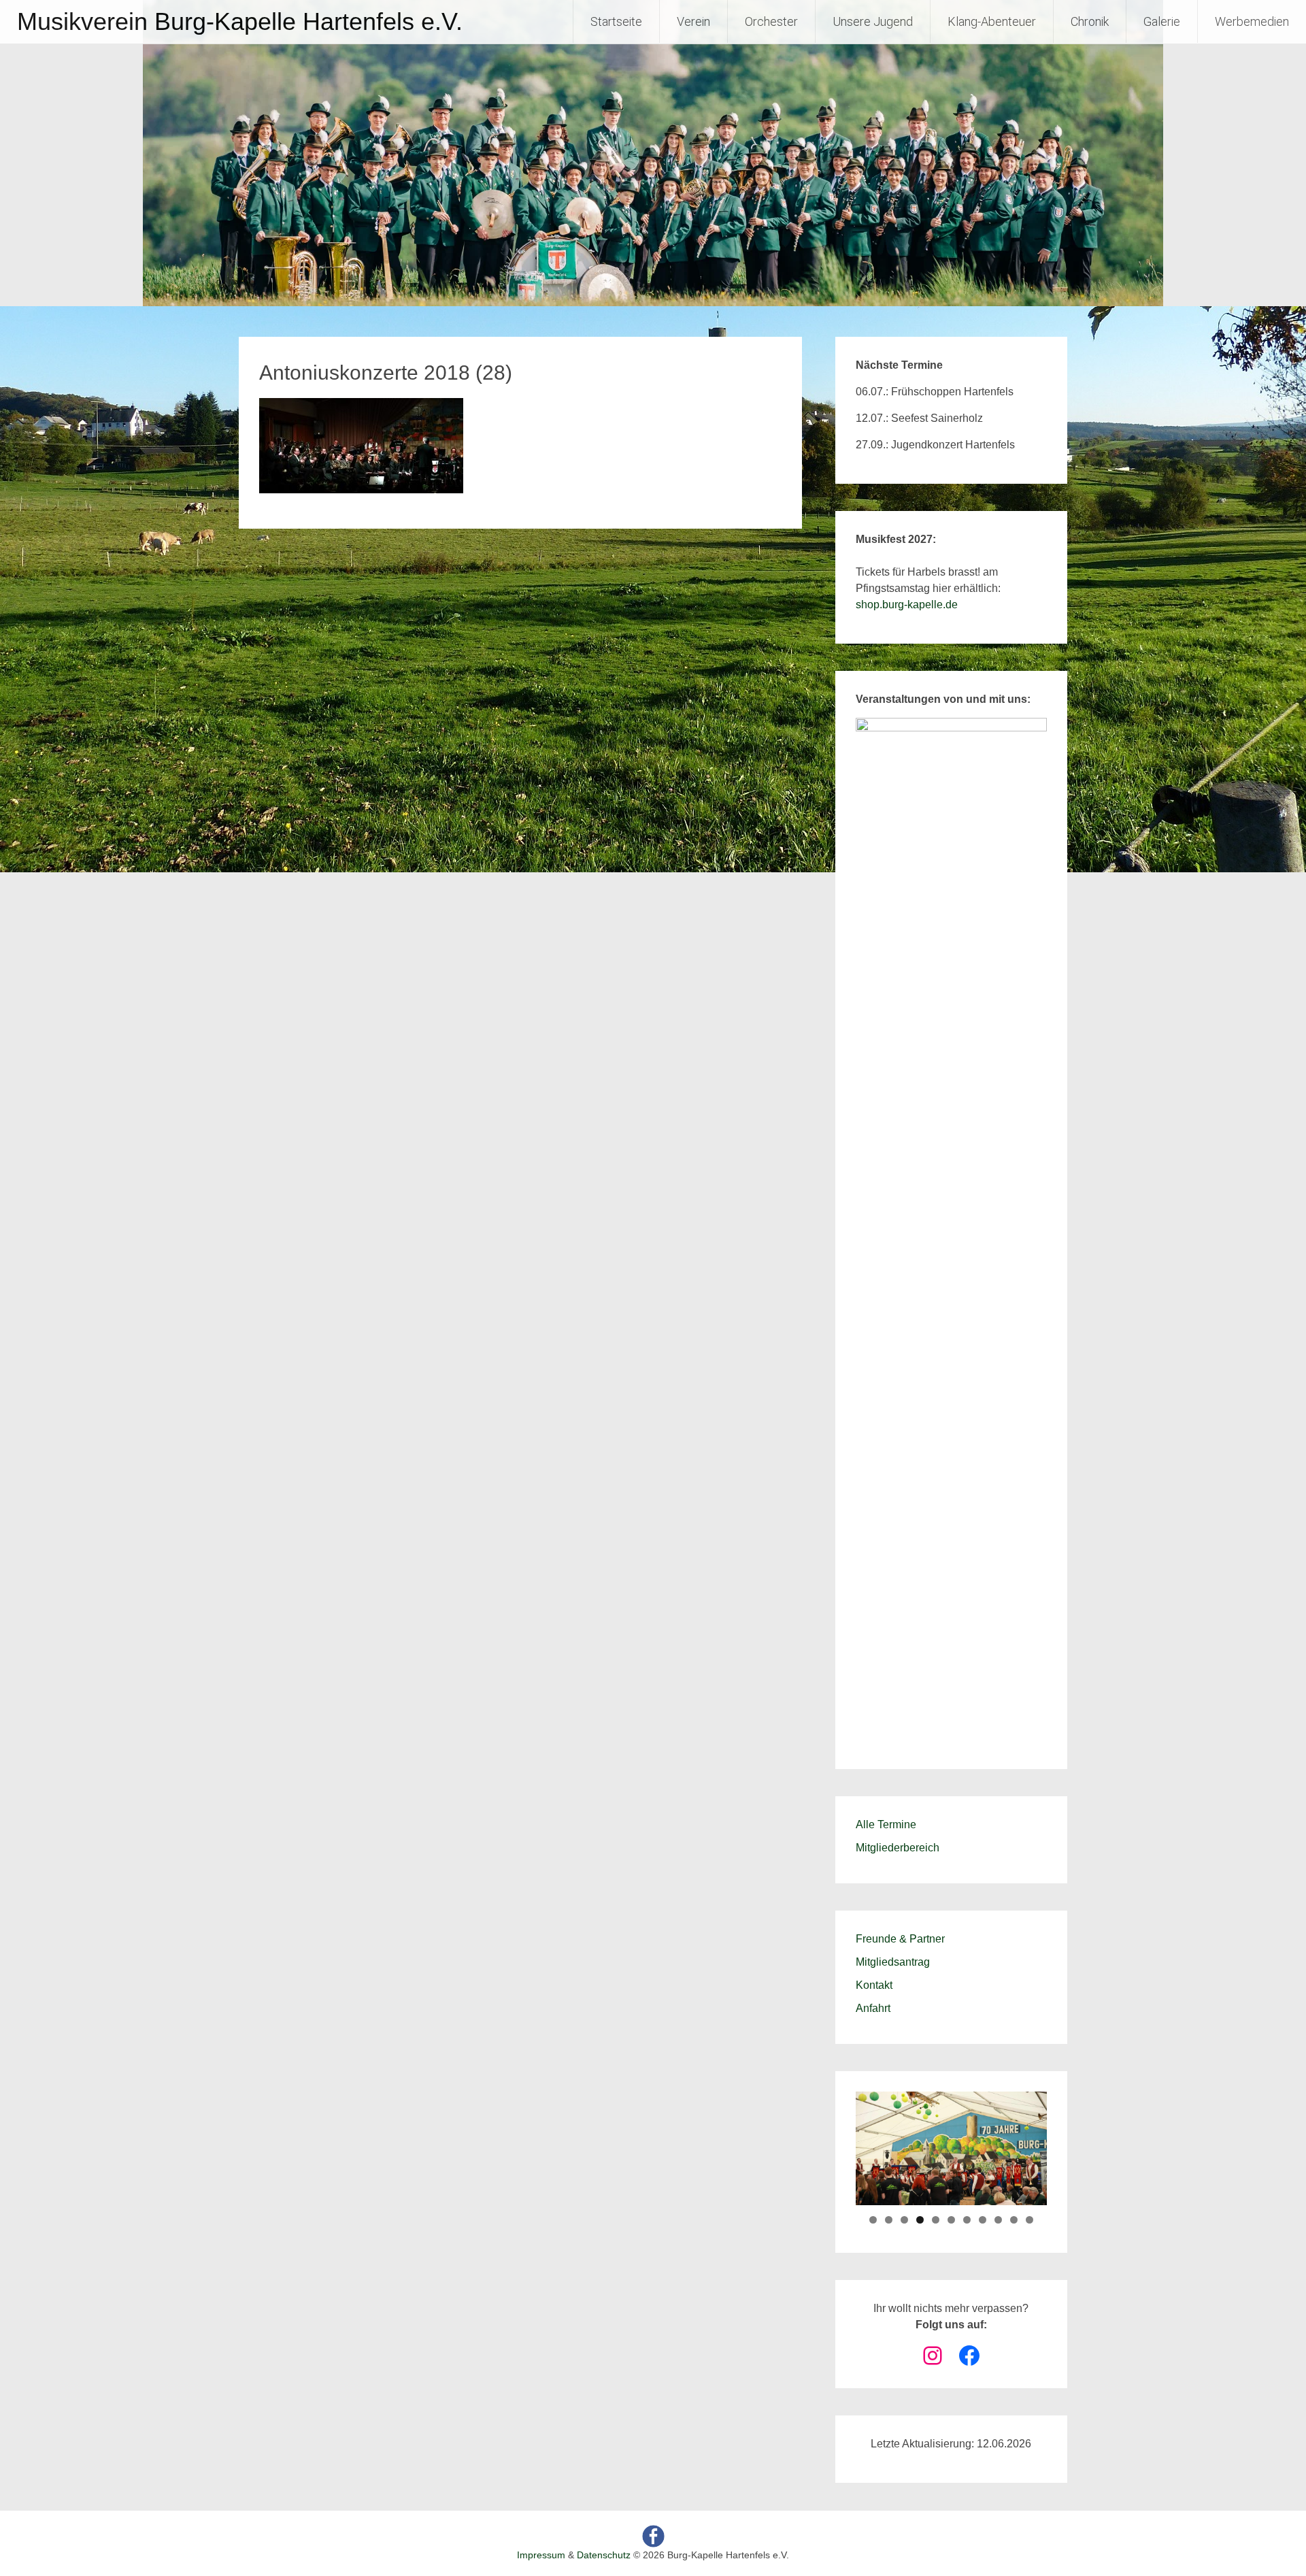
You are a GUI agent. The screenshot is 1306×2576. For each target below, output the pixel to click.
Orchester (771, 21)
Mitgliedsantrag (893, 1962)
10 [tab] (1014, 2220)
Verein (693, 21)
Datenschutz (604, 2555)
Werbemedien (1252, 21)
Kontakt (874, 1985)
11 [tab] (1029, 2220)
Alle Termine (886, 1824)
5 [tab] (936, 2220)
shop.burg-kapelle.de (907, 605)
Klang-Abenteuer (992, 21)
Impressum (541, 2555)
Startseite (616, 21)
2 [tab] (889, 2220)
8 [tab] (983, 2220)
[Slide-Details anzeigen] (951, 1228)
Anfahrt (873, 2008)
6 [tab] (951, 2220)
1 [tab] (873, 2220)
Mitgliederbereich (898, 1848)
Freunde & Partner (900, 1939)
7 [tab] (967, 2220)
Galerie (1162, 21)
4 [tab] (920, 2220)
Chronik (1090, 21)
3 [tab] (904, 2220)
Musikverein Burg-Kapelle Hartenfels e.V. (240, 21)
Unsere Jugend (873, 21)
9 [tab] (998, 2220)
